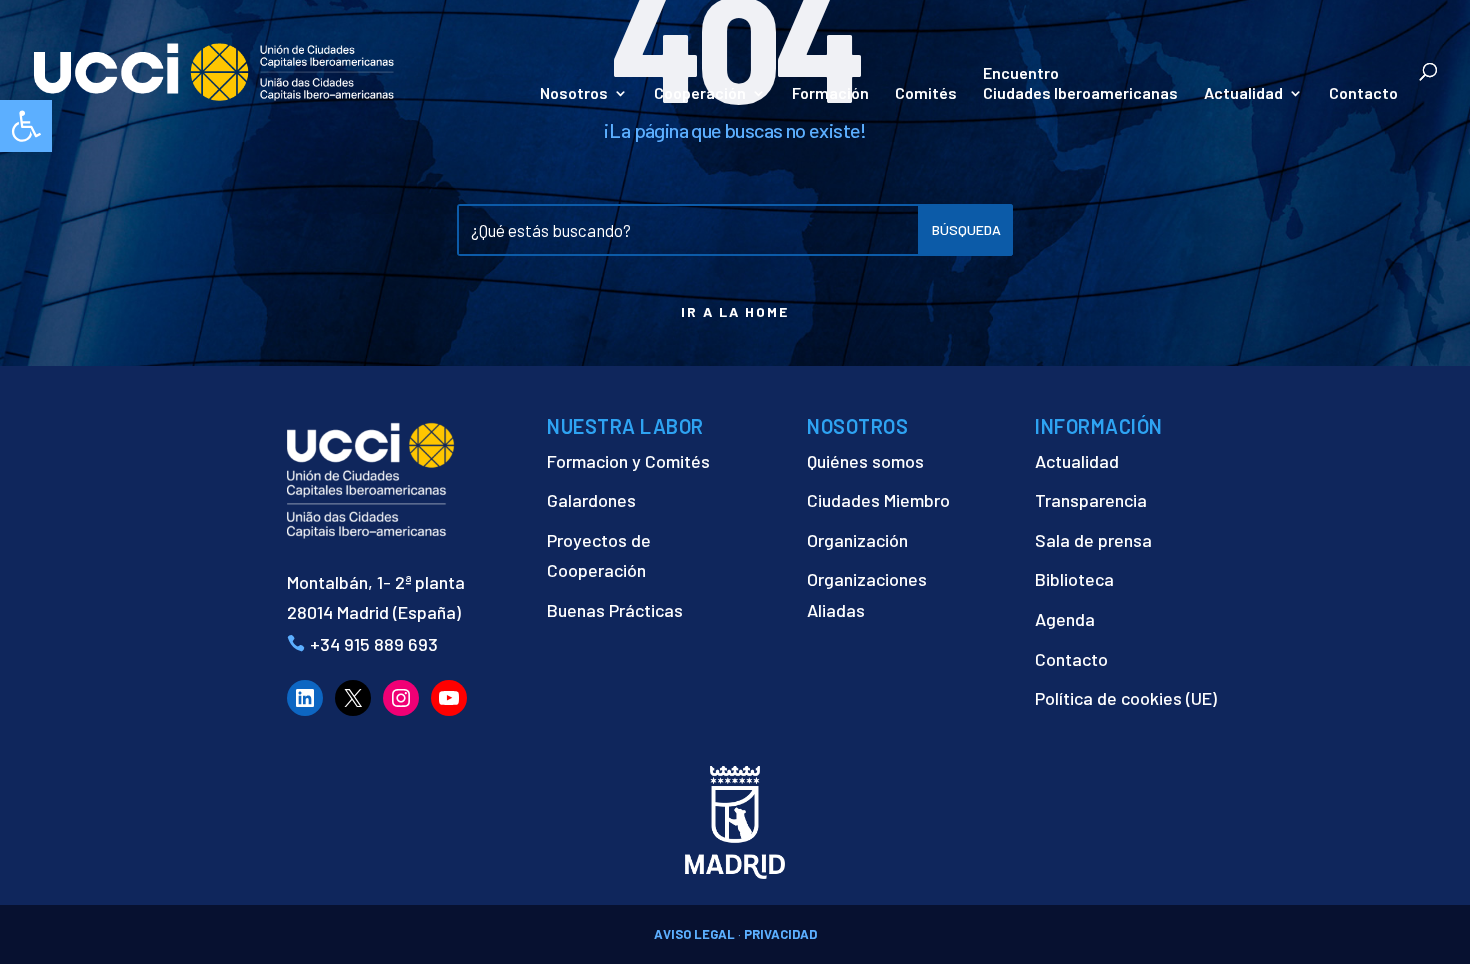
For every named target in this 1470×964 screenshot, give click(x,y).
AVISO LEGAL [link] (694, 934)
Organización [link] (857, 540)
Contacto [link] (1363, 94)
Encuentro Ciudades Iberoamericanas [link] (1080, 82)
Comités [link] (926, 94)
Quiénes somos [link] (865, 461)
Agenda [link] (1065, 619)
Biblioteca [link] (1074, 579)
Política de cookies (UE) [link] (1126, 698)
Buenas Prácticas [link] (615, 610)
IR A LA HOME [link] (735, 311)
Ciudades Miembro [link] (878, 500)
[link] (26, 126)
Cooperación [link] (700, 94)
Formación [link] (830, 94)
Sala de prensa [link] (1093, 540)
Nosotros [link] (574, 94)
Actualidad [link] (1243, 94)
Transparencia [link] (1091, 500)
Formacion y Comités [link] (628, 461)
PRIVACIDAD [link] (780, 934)
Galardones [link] (591, 500)
